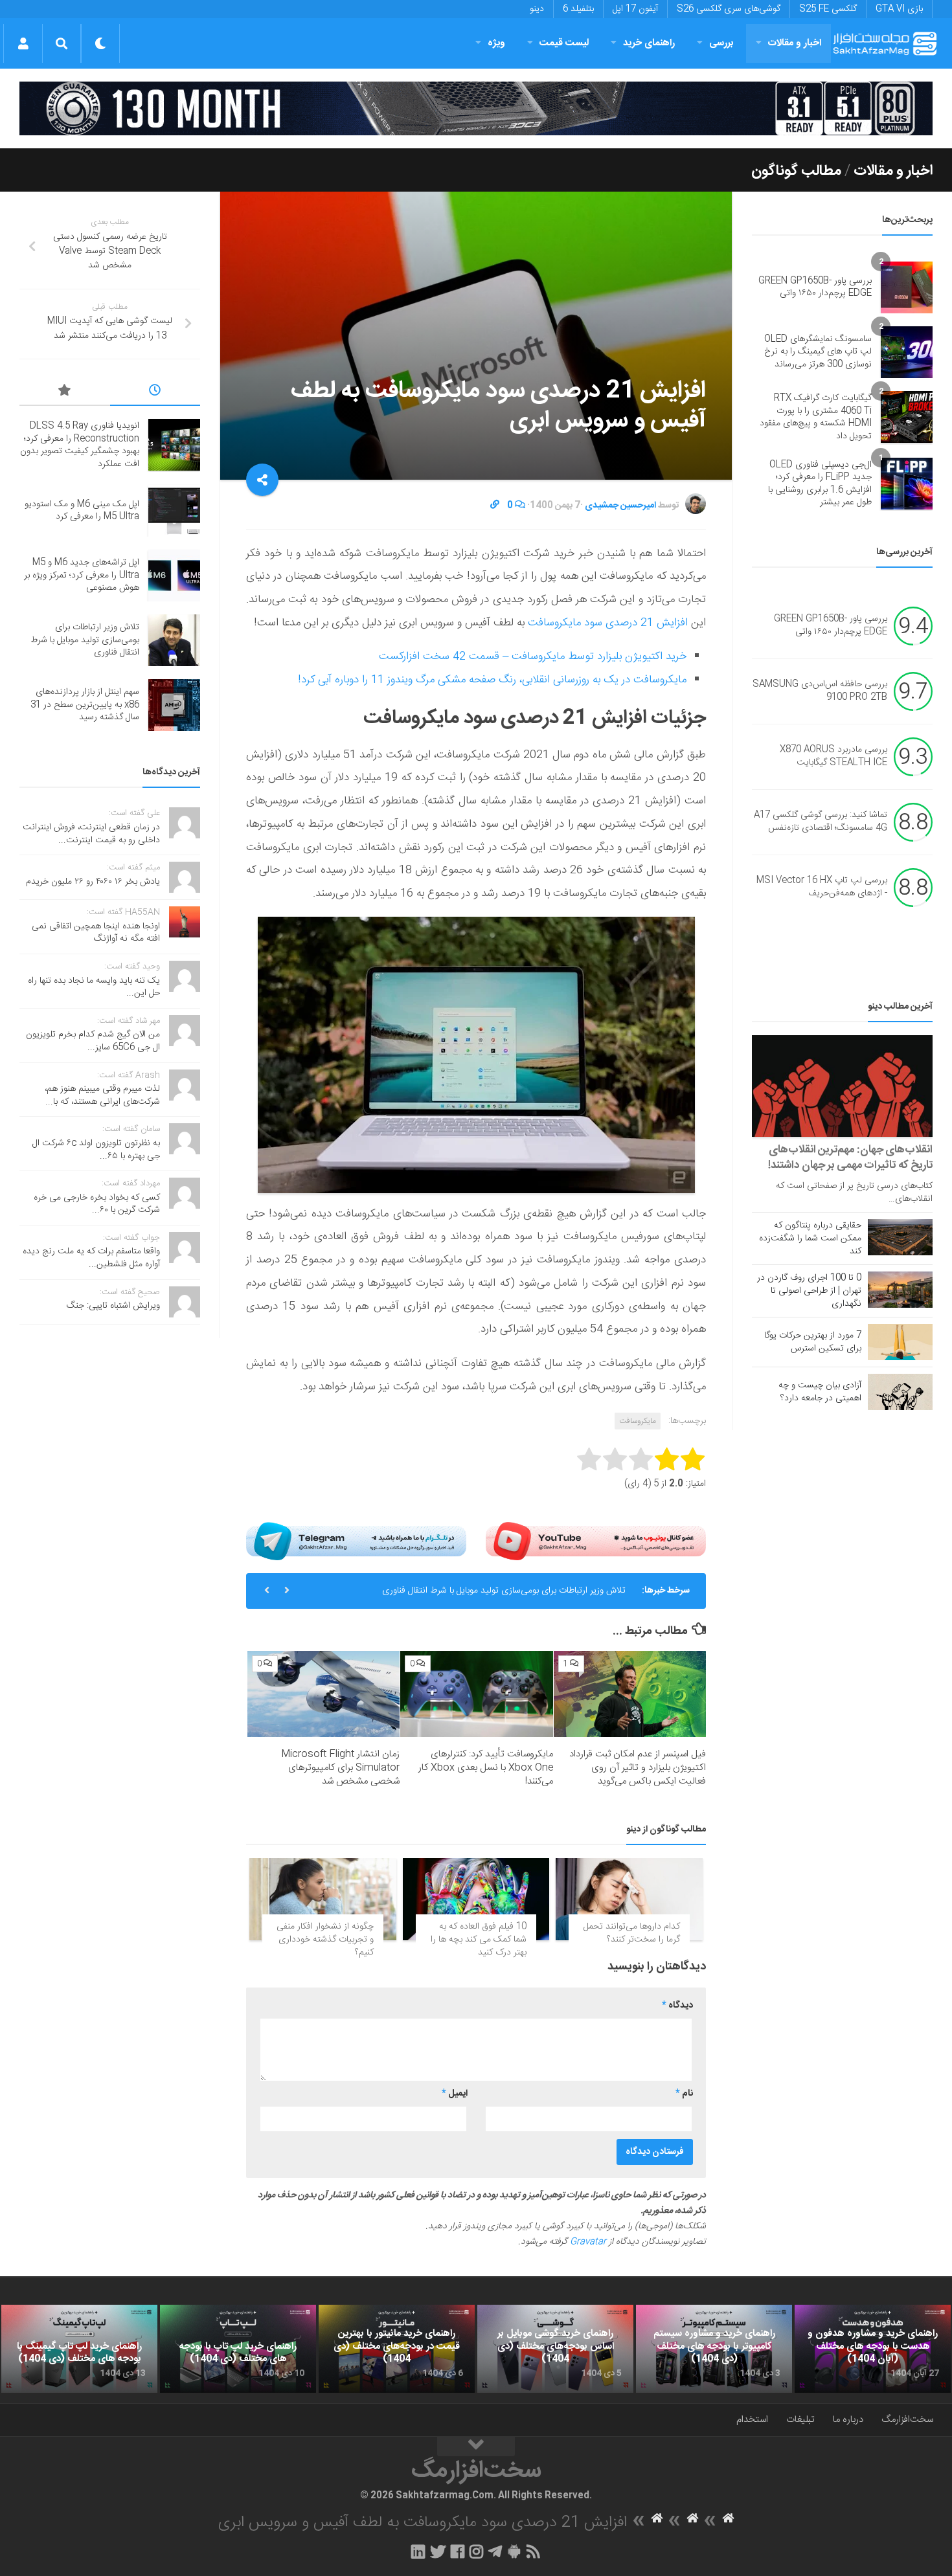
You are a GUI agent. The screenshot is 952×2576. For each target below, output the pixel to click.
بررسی (721, 43)
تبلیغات (800, 2420)
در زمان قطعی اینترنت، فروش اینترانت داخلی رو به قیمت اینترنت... (91, 834)
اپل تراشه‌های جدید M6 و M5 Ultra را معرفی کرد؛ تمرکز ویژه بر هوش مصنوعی (82, 575)
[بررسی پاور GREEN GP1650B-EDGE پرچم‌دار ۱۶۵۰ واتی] (907, 287)
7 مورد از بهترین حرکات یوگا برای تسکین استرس (813, 1342)
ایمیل (455, 2094)
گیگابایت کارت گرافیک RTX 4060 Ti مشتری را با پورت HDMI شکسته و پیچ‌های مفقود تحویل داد (816, 417)
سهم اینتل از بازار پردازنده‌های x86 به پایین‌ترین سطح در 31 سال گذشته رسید (85, 705)
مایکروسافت (638, 1421)
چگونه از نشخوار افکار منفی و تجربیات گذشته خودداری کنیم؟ (325, 1939)
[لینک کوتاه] (495, 506)
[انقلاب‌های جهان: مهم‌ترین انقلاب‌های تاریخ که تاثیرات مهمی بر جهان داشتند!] (842, 1086)
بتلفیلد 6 (578, 9)
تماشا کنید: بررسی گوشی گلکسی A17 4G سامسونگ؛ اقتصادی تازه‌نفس (821, 822)
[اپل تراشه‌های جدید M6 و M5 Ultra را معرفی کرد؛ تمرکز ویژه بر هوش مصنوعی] (174, 576)
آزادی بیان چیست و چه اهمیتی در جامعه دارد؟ (820, 1392)
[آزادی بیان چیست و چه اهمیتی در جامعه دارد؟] (900, 1392)
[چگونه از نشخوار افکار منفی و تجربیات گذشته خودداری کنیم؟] (323, 1899)
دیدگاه (677, 2006)
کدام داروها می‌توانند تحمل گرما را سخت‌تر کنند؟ (632, 1933)
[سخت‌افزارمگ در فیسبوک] (458, 2551)
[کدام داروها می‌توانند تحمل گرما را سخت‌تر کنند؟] (629, 1899)
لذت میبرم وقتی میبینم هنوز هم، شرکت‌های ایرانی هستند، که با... (102, 1095)
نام (684, 2094)
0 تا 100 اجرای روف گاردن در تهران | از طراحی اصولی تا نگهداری (809, 1291)
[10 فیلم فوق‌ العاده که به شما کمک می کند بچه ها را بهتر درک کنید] (476, 1899)
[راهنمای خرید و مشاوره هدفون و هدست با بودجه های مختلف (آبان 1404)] (873, 2349)
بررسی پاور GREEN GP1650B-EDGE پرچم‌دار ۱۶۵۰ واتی (815, 287)
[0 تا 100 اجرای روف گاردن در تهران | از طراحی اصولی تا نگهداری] (900, 1290)
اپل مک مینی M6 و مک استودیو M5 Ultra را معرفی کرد (82, 511)
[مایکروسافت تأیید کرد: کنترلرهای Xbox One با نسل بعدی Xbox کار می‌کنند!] (476, 1694)
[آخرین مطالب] (155, 392)
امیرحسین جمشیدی (620, 506)
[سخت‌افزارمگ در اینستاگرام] (476, 2551)
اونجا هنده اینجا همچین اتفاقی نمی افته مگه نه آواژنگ (96, 933)
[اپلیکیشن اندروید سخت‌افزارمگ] (514, 2551)
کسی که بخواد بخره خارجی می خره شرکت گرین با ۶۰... (97, 1204)
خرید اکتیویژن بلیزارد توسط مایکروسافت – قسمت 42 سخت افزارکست (533, 656)
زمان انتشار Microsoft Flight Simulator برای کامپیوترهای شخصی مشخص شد (340, 1768)
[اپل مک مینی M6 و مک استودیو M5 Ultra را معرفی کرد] (174, 511)
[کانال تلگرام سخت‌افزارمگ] (495, 2551)
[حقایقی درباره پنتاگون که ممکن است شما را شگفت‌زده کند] (900, 1237)
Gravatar (588, 2242)
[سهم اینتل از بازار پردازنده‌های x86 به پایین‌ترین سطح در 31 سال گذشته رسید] (174, 705)
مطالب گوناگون (796, 171)
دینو (537, 9)
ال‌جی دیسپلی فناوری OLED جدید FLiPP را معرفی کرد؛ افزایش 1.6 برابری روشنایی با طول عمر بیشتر (820, 484)
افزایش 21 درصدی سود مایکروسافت (608, 623)
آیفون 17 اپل (635, 9)
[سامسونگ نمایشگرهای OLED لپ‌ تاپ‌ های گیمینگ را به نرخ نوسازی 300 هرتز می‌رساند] (907, 352)
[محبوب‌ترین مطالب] (65, 392)
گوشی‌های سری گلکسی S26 (729, 9)
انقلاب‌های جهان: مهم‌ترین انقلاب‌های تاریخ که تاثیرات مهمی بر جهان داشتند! (850, 1158)
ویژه (496, 43)
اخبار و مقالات (795, 43)
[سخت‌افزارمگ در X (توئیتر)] (438, 2551)
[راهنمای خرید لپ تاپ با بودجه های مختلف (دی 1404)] (238, 2349)
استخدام (752, 2420)
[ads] (476, 108)
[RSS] (534, 2551)
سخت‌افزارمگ (907, 2420)
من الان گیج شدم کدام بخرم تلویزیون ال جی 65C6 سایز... (93, 1041)
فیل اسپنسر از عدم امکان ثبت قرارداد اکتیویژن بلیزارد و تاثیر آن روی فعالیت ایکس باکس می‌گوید (638, 1768)
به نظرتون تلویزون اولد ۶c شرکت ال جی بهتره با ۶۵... (96, 1150)
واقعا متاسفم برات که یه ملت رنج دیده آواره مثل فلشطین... (91, 1258)
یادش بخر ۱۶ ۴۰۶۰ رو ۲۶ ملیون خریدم (93, 882)
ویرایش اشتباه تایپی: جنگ (113, 1306)
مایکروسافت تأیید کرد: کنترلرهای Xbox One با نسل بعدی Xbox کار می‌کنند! (486, 1768)
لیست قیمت (564, 43)
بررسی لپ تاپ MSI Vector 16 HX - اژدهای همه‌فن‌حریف (822, 887)
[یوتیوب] (596, 1541)
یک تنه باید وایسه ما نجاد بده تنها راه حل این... (94, 987)
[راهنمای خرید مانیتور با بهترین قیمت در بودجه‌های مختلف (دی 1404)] (397, 2349)
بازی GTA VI (899, 9)
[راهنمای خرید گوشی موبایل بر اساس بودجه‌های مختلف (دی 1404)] (555, 2349)
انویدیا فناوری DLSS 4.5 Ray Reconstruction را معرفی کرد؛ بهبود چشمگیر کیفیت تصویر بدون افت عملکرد (80, 445)
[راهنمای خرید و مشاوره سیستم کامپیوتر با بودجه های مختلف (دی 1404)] (714, 2349)
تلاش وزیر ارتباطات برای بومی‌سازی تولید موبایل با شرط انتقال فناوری (504, 1591)
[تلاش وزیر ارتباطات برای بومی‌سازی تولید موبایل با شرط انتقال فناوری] (174, 640)
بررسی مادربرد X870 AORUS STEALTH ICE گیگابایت (833, 756)
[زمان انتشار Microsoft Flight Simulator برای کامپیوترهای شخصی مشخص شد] (323, 1694)
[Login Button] (23, 43)
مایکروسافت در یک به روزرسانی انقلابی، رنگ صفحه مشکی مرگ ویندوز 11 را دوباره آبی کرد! (492, 680)
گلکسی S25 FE (828, 9)
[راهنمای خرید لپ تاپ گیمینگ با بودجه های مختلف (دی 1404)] (79, 2349)
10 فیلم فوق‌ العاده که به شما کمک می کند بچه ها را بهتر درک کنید (479, 1939)
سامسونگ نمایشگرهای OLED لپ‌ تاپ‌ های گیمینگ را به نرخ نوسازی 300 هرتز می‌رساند (818, 352)
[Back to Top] (476, 2447)
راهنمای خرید (649, 43)
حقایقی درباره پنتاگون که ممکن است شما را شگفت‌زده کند (810, 1238)
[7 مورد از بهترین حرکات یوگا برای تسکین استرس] (900, 1342)
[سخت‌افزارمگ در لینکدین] (418, 2551)
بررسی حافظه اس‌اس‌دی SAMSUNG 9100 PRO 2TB (820, 691)
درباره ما (848, 2420)
